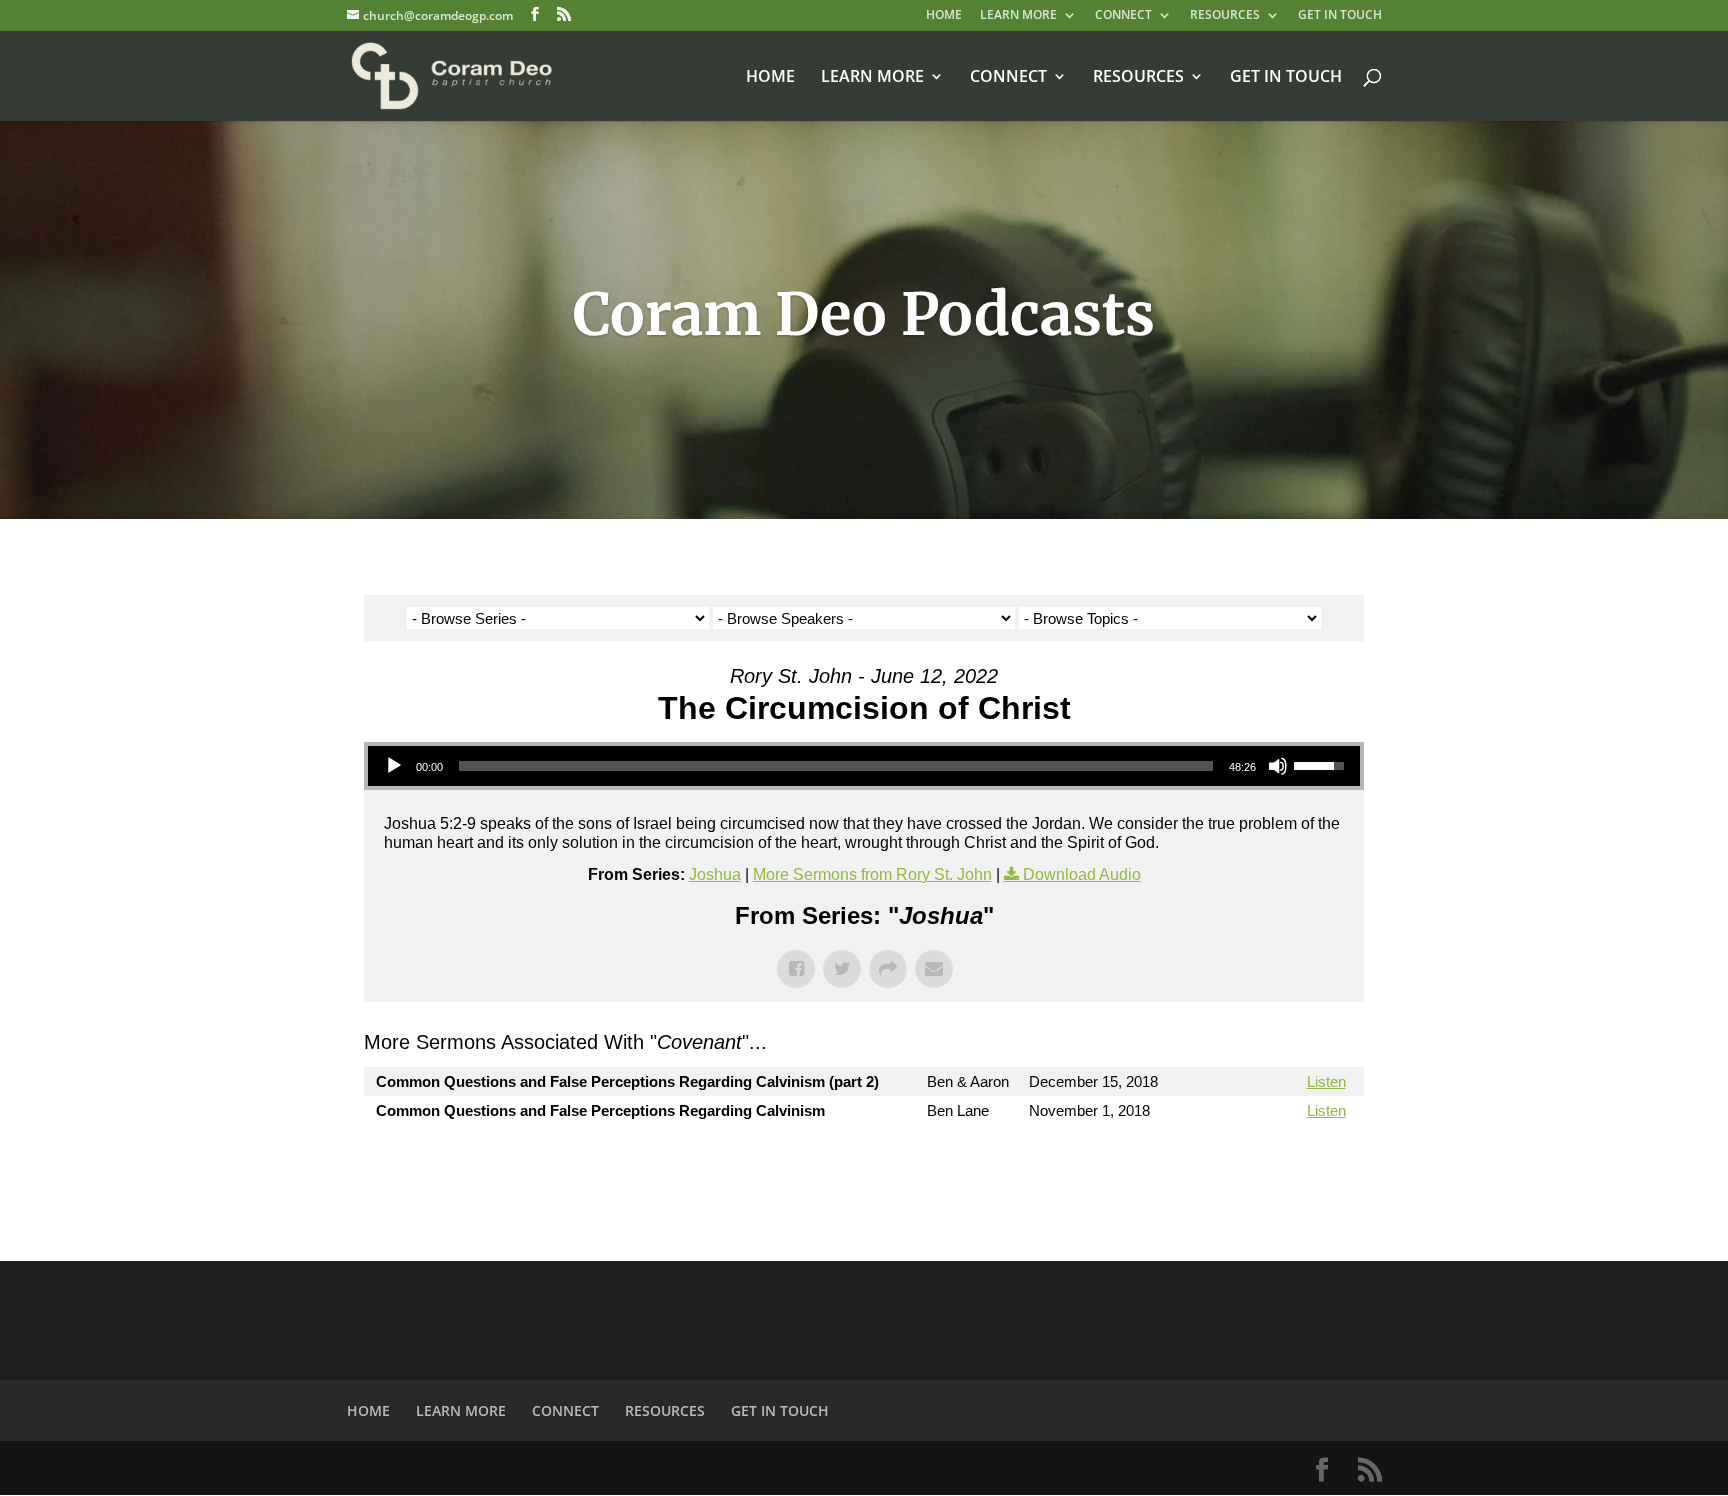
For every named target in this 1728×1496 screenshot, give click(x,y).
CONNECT (1123, 16)
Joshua (715, 874)
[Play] (394, 766)
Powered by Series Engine (1290, 1165)
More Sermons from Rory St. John (872, 874)
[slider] (836, 766)
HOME (944, 16)
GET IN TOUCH (1340, 16)
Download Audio (1082, 874)
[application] (864, 766)
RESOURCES (1225, 16)
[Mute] (1278, 766)
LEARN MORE (1018, 16)
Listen (1326, 1081)
